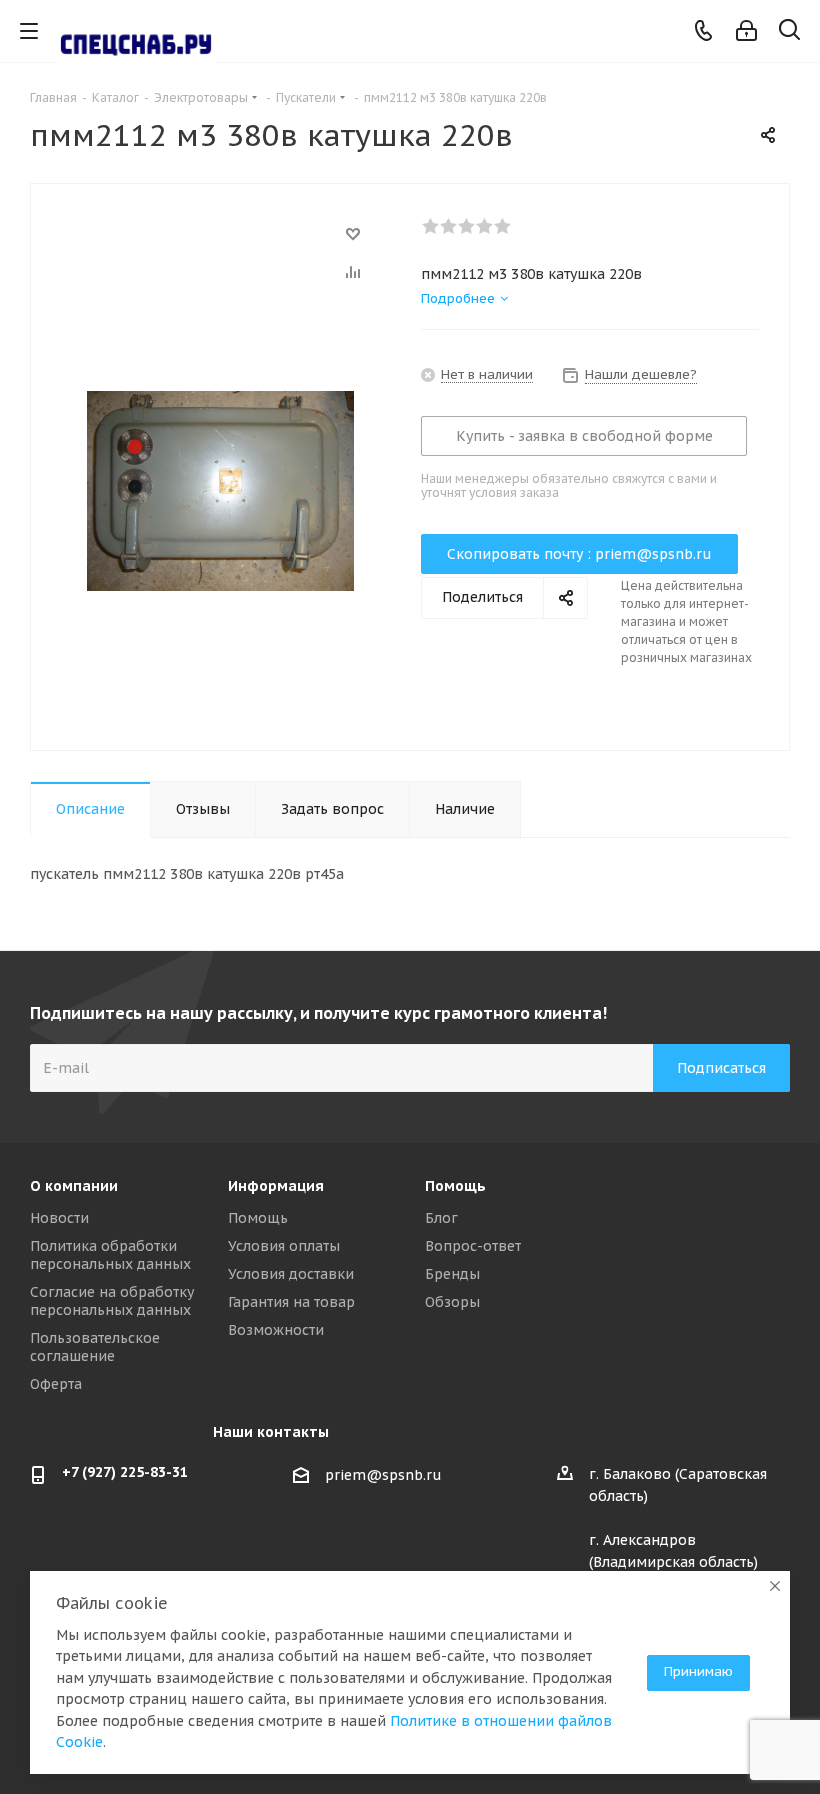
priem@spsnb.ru (383, 1475)
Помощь (258, 1218)
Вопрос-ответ (473, 1246)
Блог (441, 1218)
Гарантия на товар (291, 1302)
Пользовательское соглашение (95, 1347)
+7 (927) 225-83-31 (125, 1472)
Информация (276, 1186)
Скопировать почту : (579, 554)
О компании (74, 1186)
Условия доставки (291, 1274)
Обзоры (452, 1302)
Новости (59, 1218)
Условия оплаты (284, 1246)
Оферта (56, 1384)
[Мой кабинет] (746, 31)
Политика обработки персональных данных (110, 1255)
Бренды (452, 1274)
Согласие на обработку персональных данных (112, 1301)
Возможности (276, 1330)
